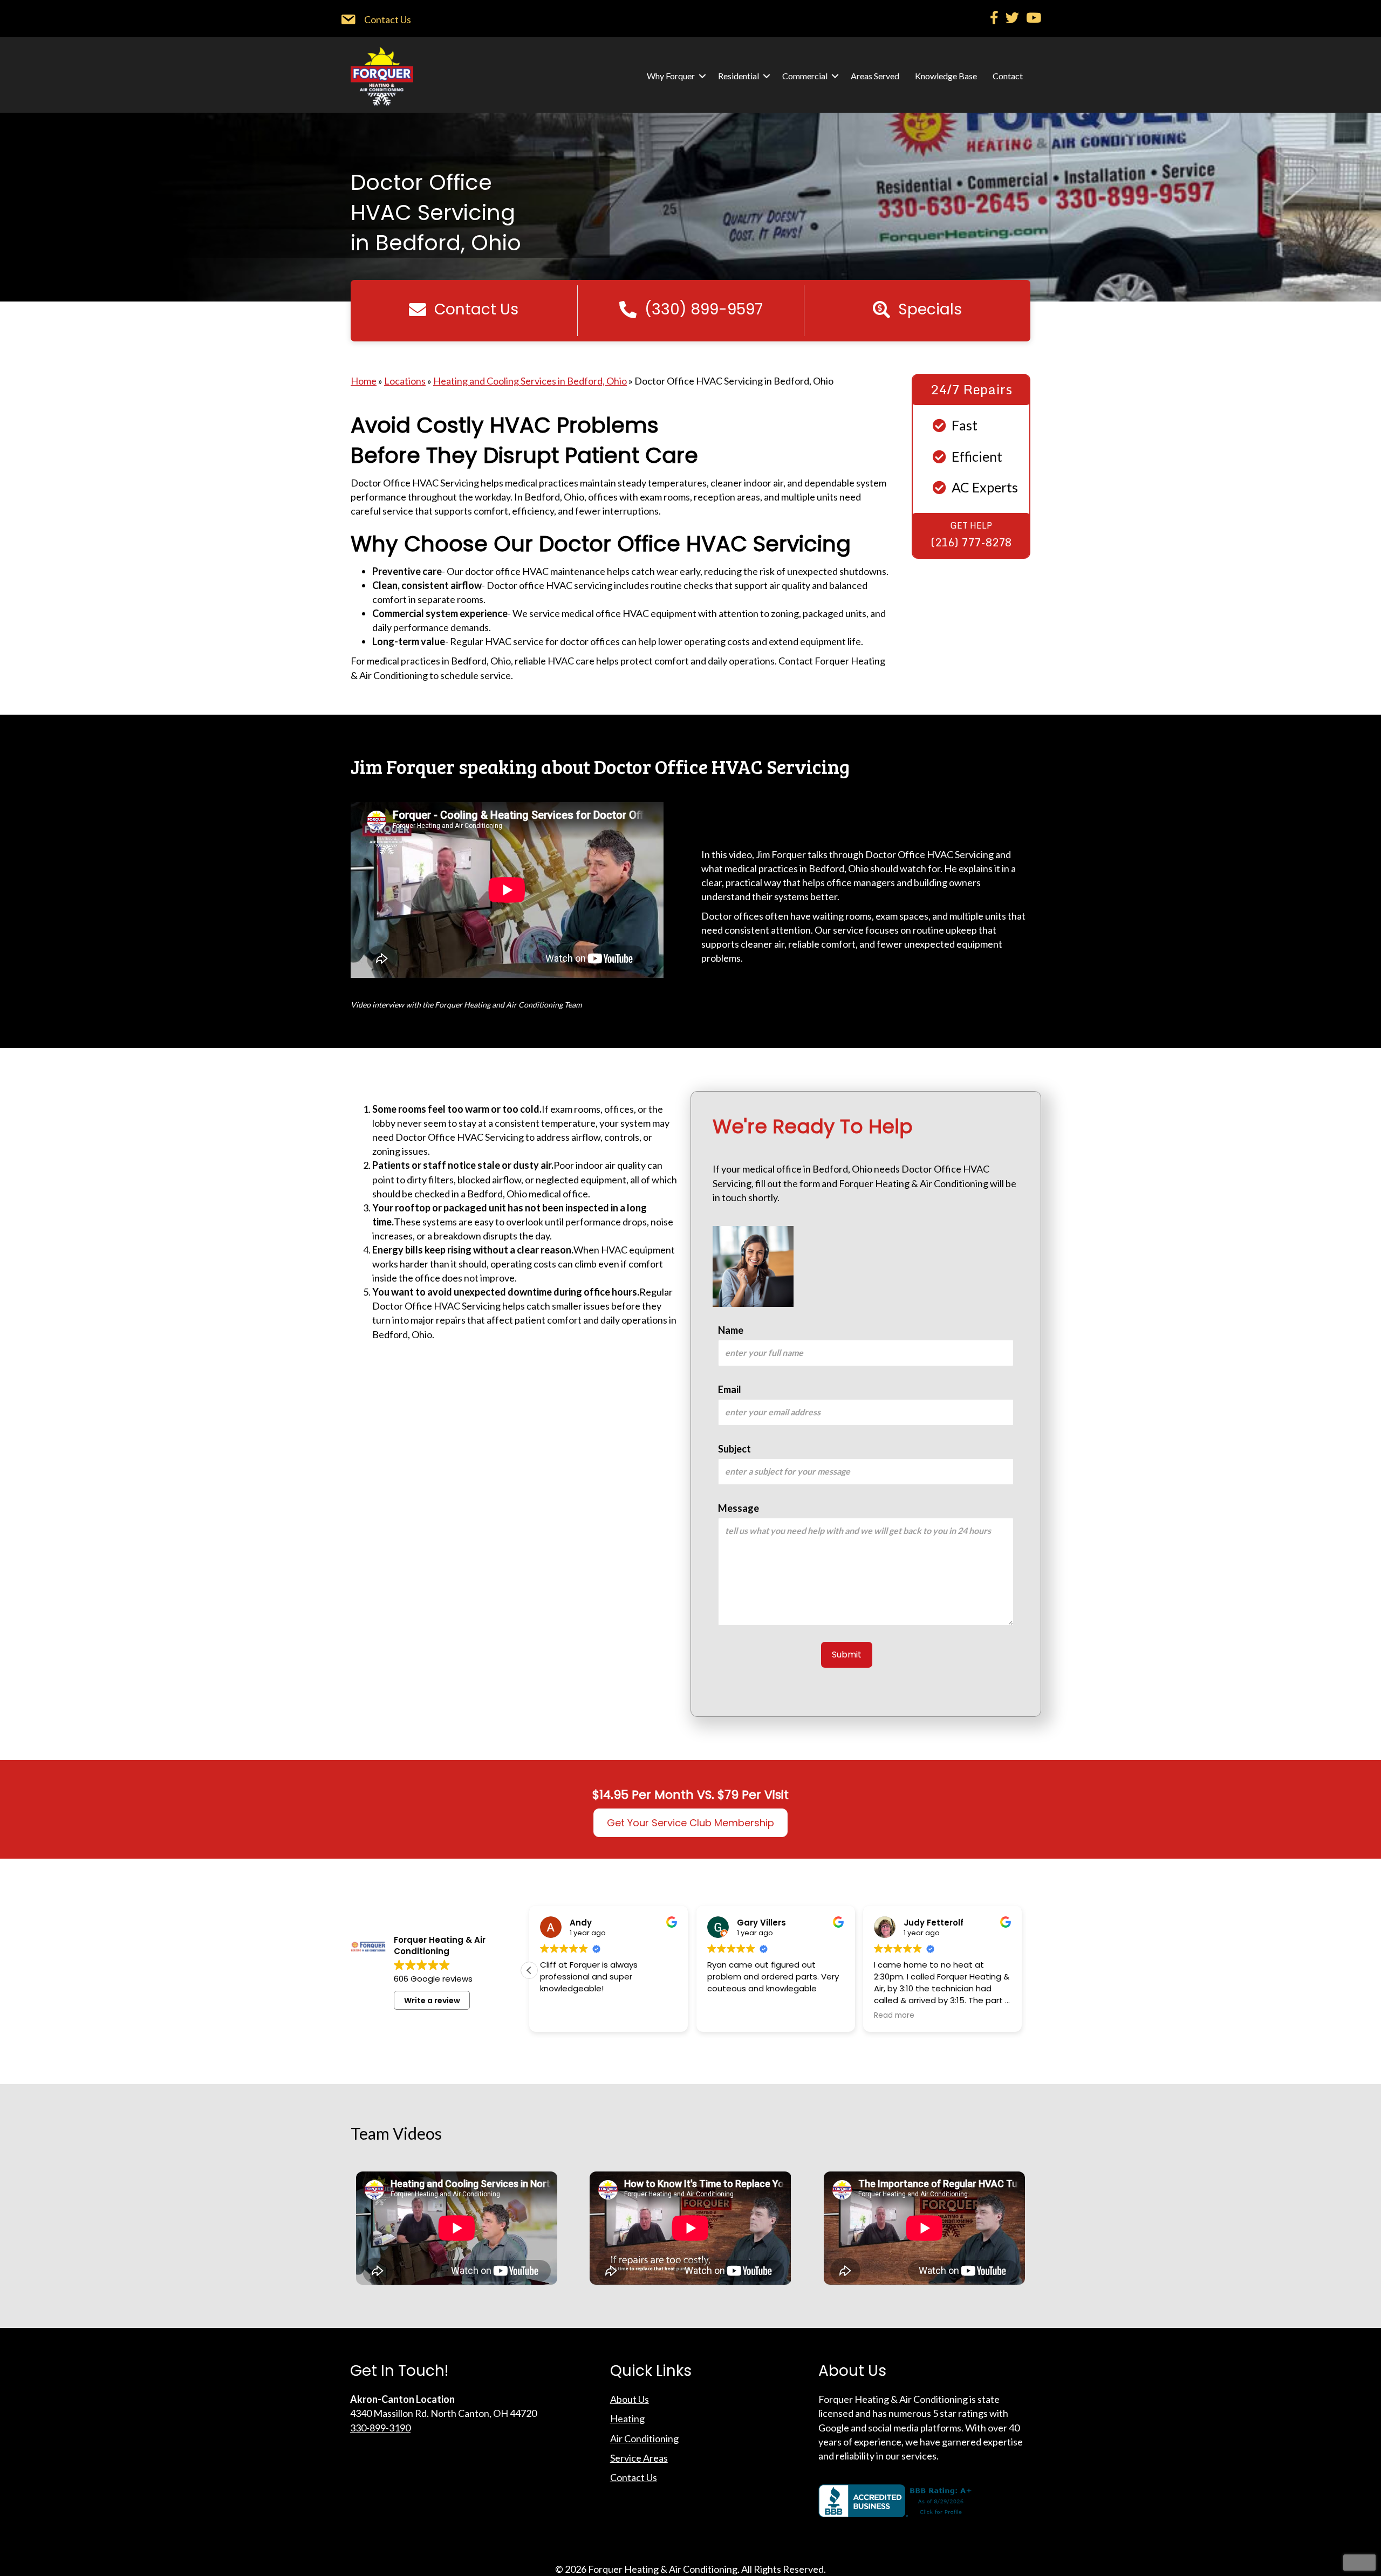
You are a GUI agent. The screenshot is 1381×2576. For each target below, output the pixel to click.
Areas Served (875, 76)
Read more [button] (894, 2016)
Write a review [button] (432, 2000)
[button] (702, 76)
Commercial (805, 76)
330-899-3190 (380, 2428)
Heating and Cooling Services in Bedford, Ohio (530, 381)
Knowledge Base (946, 76)
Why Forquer (671, 76)
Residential (739, 76)
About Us (630, 2399)
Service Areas (639, 2458)
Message (739, 1508)
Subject (734, 1449)
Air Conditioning (644, 2438)
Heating (627, 2419)
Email (730, 1389)
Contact (1008, 76)
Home (364, 381)
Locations (405, 381)
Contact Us (634, 2477)
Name (731, 1330)
